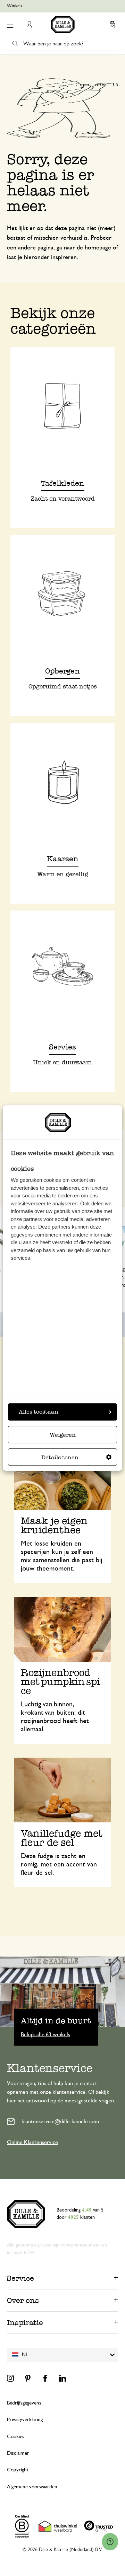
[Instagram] (10, 2378)
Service (20, 2278)
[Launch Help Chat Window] (110, 2542)
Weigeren (63, 1435)
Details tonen (60, 1457)
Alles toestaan (39, 1412)
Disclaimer (18, 2453)
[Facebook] (45, 2378)
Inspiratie (25, 2323)
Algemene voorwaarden (32, 2487)
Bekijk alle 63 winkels (45, 2034)
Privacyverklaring (25, 2420)
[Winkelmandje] (112, 25)
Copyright (18, 2470)
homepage (98, 248)
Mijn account (29, 25)
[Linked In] (62, 2378)
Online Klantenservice (32, 2142)
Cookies (16, 2437)
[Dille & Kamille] (63, 25)
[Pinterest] (28, 2378)
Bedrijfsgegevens (24, 2403)
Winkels (15, 6)
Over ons (23, 2300)
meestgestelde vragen (89, 2101)
